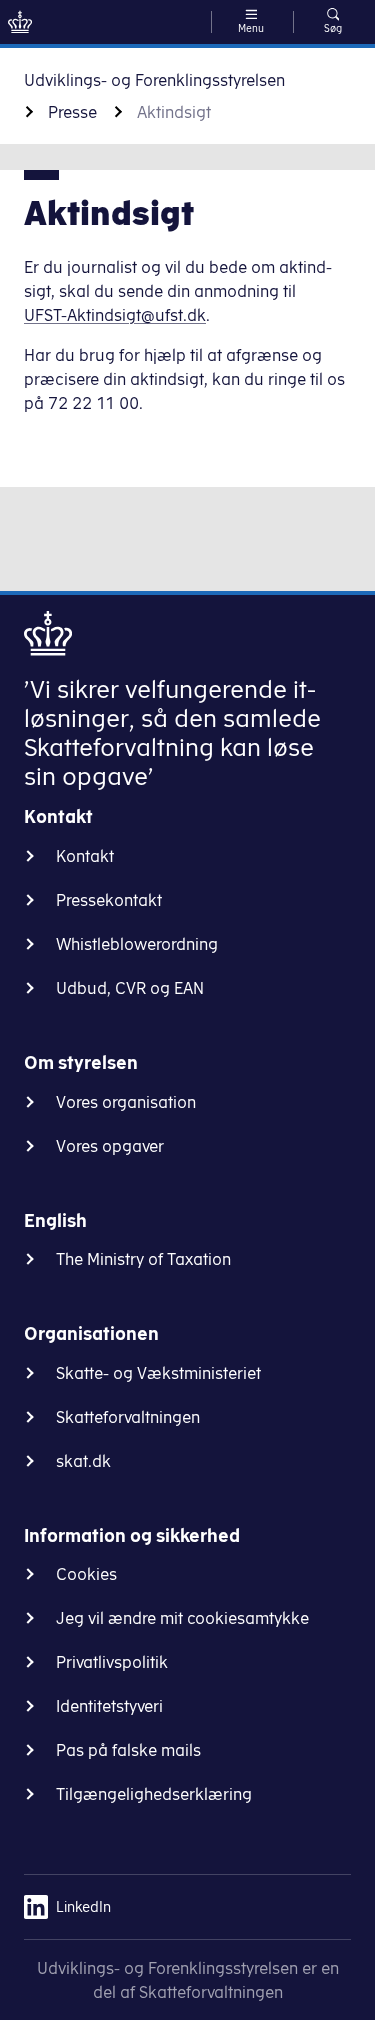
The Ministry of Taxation (143, 1259)
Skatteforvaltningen (128, 1417)
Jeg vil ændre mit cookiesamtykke (182, 1618)
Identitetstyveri (109, 1706)
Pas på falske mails (128, 1750)
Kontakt (85, 856)
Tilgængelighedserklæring (154, 1794)
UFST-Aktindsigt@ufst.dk (115, 315)
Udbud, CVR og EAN (130, 988)
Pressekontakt (109, 900)
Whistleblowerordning (137, 944)
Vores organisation (126, 1102)
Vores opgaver (110, 1146)
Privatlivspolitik (112, 1662)
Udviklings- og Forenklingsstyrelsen (154, 80)
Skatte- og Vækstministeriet (158, 1373)
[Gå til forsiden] (20, 22)
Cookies (86, 1574)
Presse (72, 112)
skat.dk (83, 1461)
